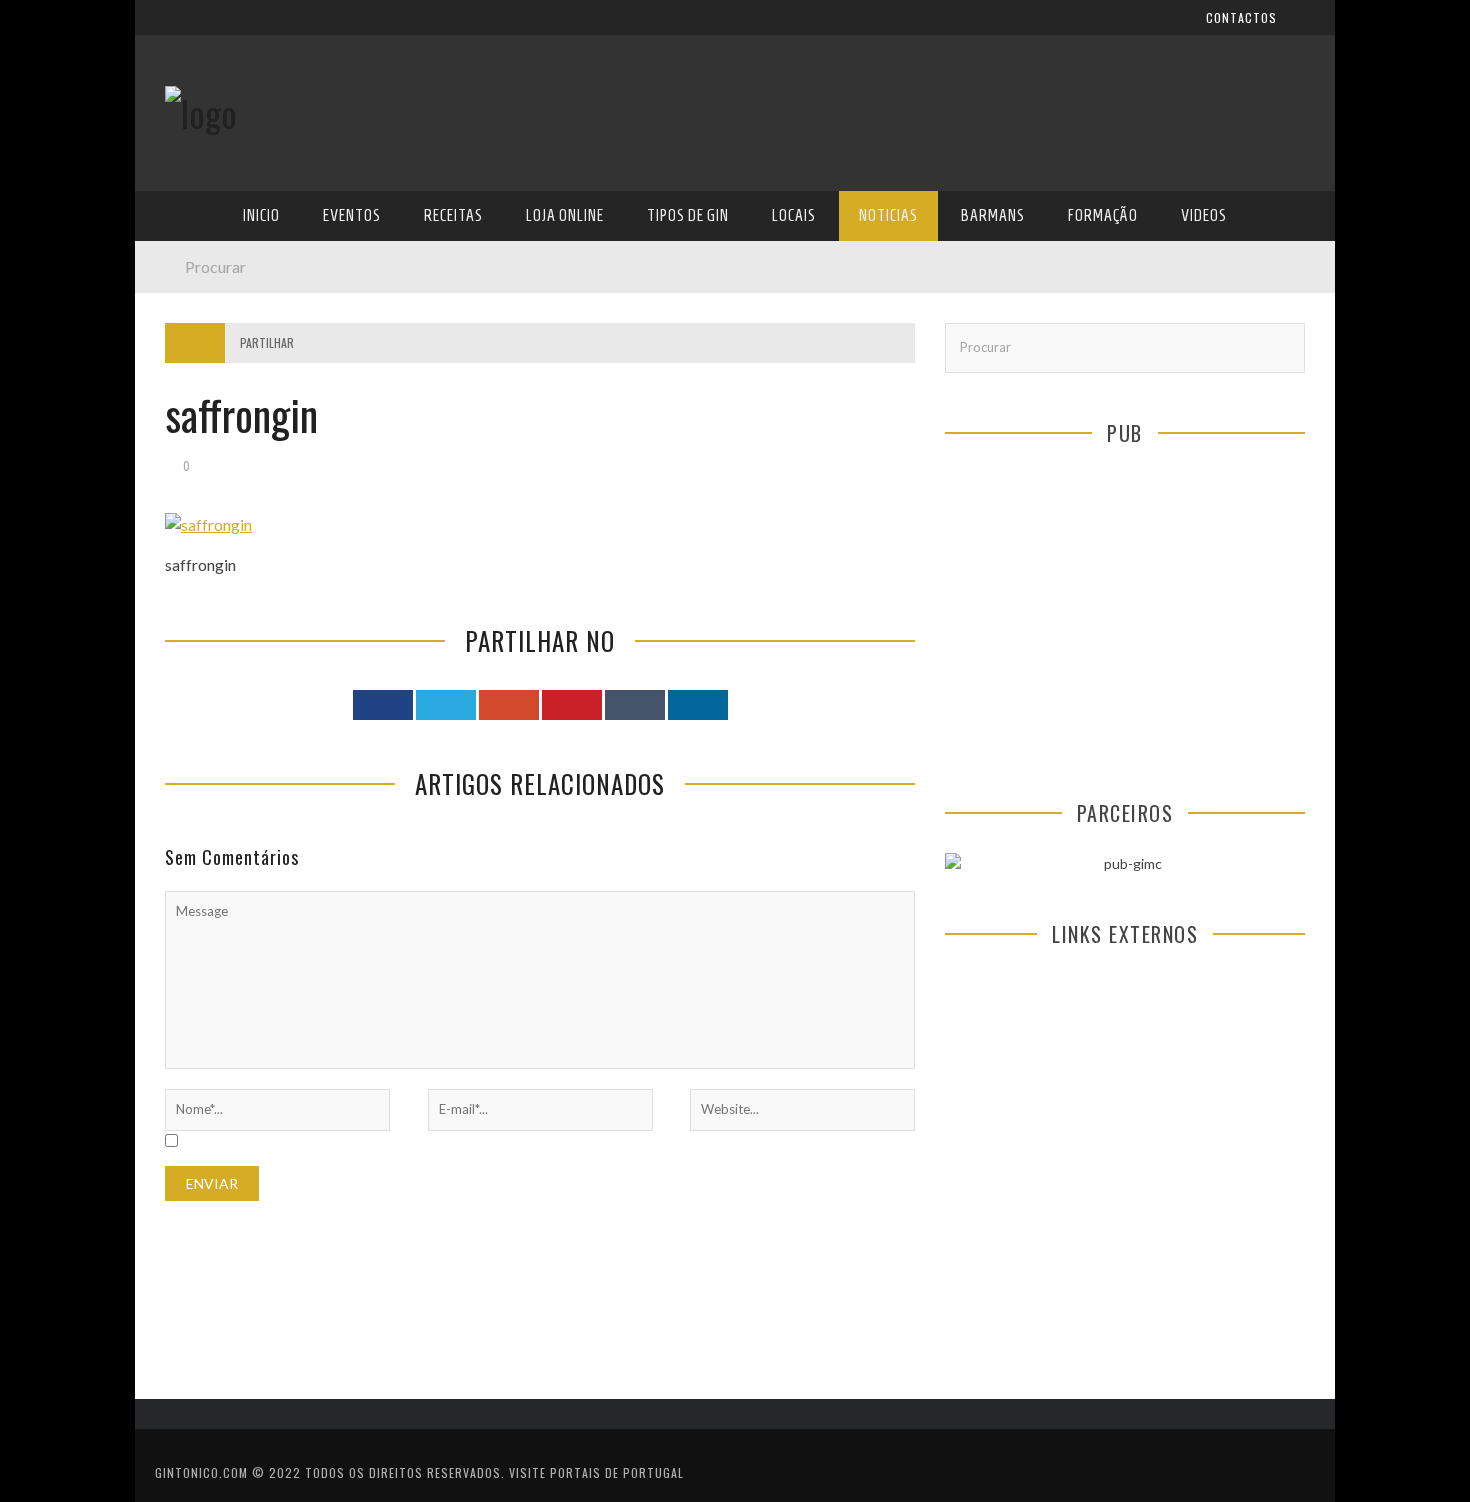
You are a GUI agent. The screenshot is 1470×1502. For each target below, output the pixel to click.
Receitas (194, 322)
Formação (199, 568)
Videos (187, 609)
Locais (187, 445)
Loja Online (203, 363)
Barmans (194, 527)
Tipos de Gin (206, 404)
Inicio (184, 240)
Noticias (194, 486)
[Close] (165, 30)
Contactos (202, 132)
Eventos (192, 281)
